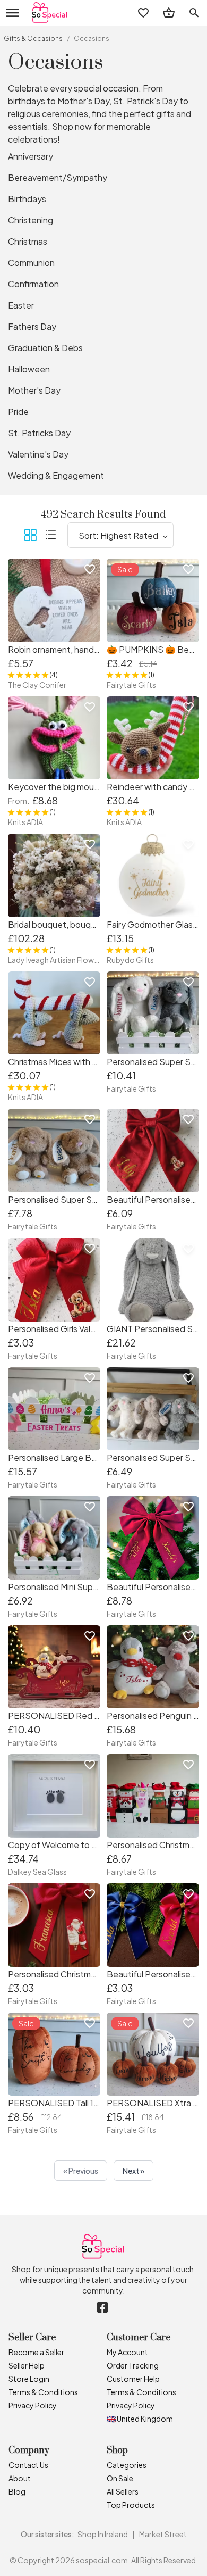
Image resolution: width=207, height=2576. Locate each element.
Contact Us (28, 2465)
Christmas (28, 241)
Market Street (163, 2534)
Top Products (131, 2505)
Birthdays (27, 199)
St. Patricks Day (39, 433)
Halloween (29, 369)
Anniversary (31, 156)
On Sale (120, 2478)
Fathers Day (32, 326)
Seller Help (27, 2365)
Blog (17, 2491)
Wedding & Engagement (56, 475)
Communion (31, 263)
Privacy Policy (33, 2405)
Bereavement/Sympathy (58, 177)
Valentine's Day (38, 454)
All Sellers (123, 2491)
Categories (127, 2465)
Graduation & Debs (45, 348)
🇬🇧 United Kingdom (140, 2419)
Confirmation (33, 284)
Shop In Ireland (103, 2534)
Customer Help (133, 2379)
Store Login (29, 2379)
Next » (133, 2171)
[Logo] (50, 13)
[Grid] (30, 537)
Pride (18, 412)
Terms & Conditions (43, 2392)
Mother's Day (34, 390)
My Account (127, 2352)
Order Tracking (133, 2365)
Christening (31, 220)
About (20, 2478)
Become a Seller (36, 2352)
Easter (21, 305)
